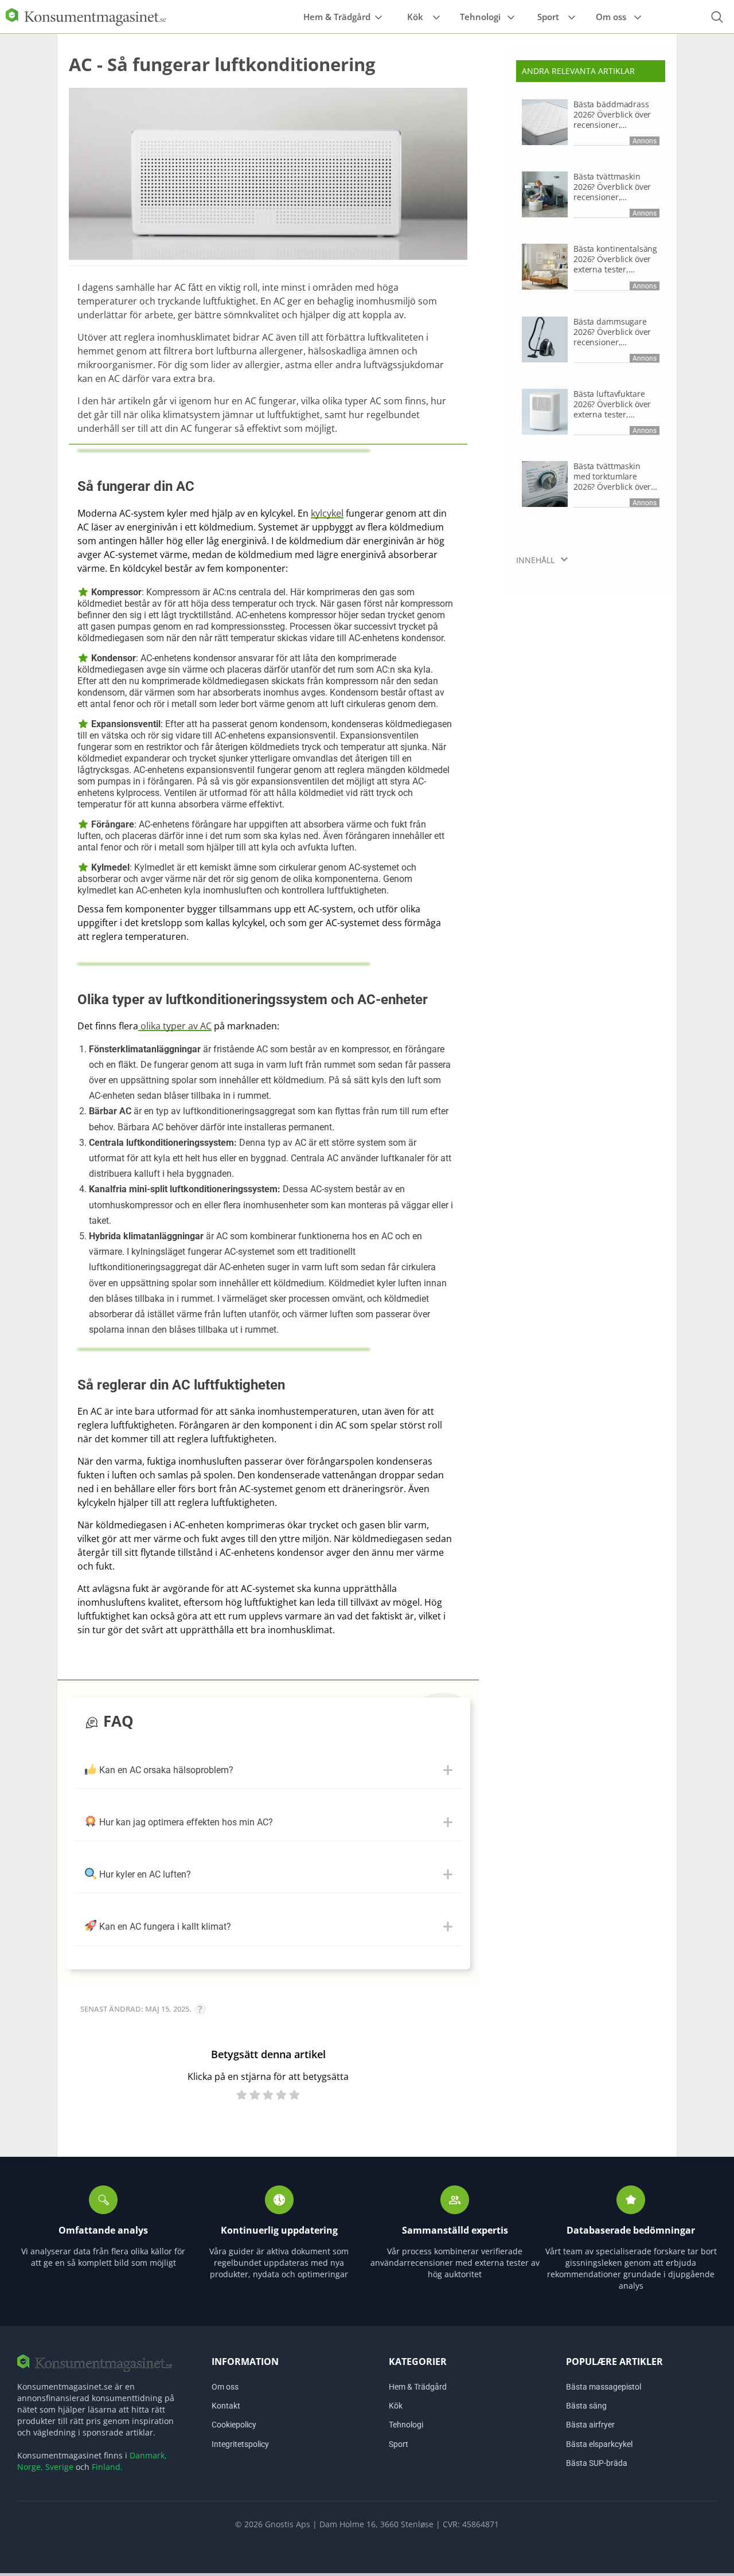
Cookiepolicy (234, 2425)
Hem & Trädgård (337, 17)
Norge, (30, 2467)
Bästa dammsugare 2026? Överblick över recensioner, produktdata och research (612, 332)
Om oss (611, 17)
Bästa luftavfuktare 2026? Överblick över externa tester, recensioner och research (612, 404)
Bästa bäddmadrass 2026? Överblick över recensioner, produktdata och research (612, 115)
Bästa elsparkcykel (599, 2444)
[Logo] (86, 16)
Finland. (107, 2467)
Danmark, (148, 2455)
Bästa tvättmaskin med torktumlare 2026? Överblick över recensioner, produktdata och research (612, 477)
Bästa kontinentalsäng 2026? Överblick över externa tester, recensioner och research (615, 259)
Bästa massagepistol (604, 2387)
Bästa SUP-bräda (597, 2462)
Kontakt (226, 2406)
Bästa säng (586, 2406)
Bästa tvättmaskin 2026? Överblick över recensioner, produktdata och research (612, 187)
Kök (415, 17)
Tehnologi (480, 17)
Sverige (59, 2467)
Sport (548, 17)
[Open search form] (717, 17)
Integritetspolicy (240, 2444)
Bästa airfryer (590, 2425)
